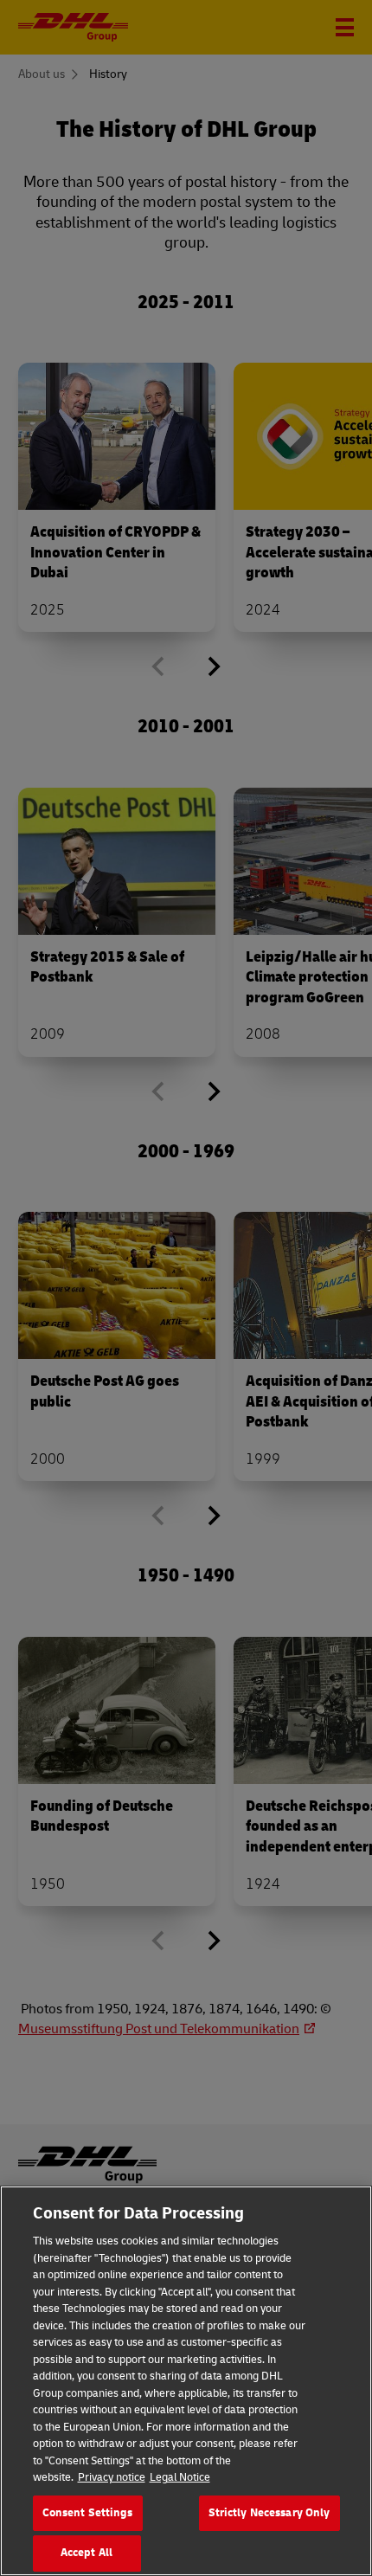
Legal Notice (180, 2477)
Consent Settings (88, 2513)
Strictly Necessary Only (269, 2513)
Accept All (87, 2553)
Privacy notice (112, 2477)
